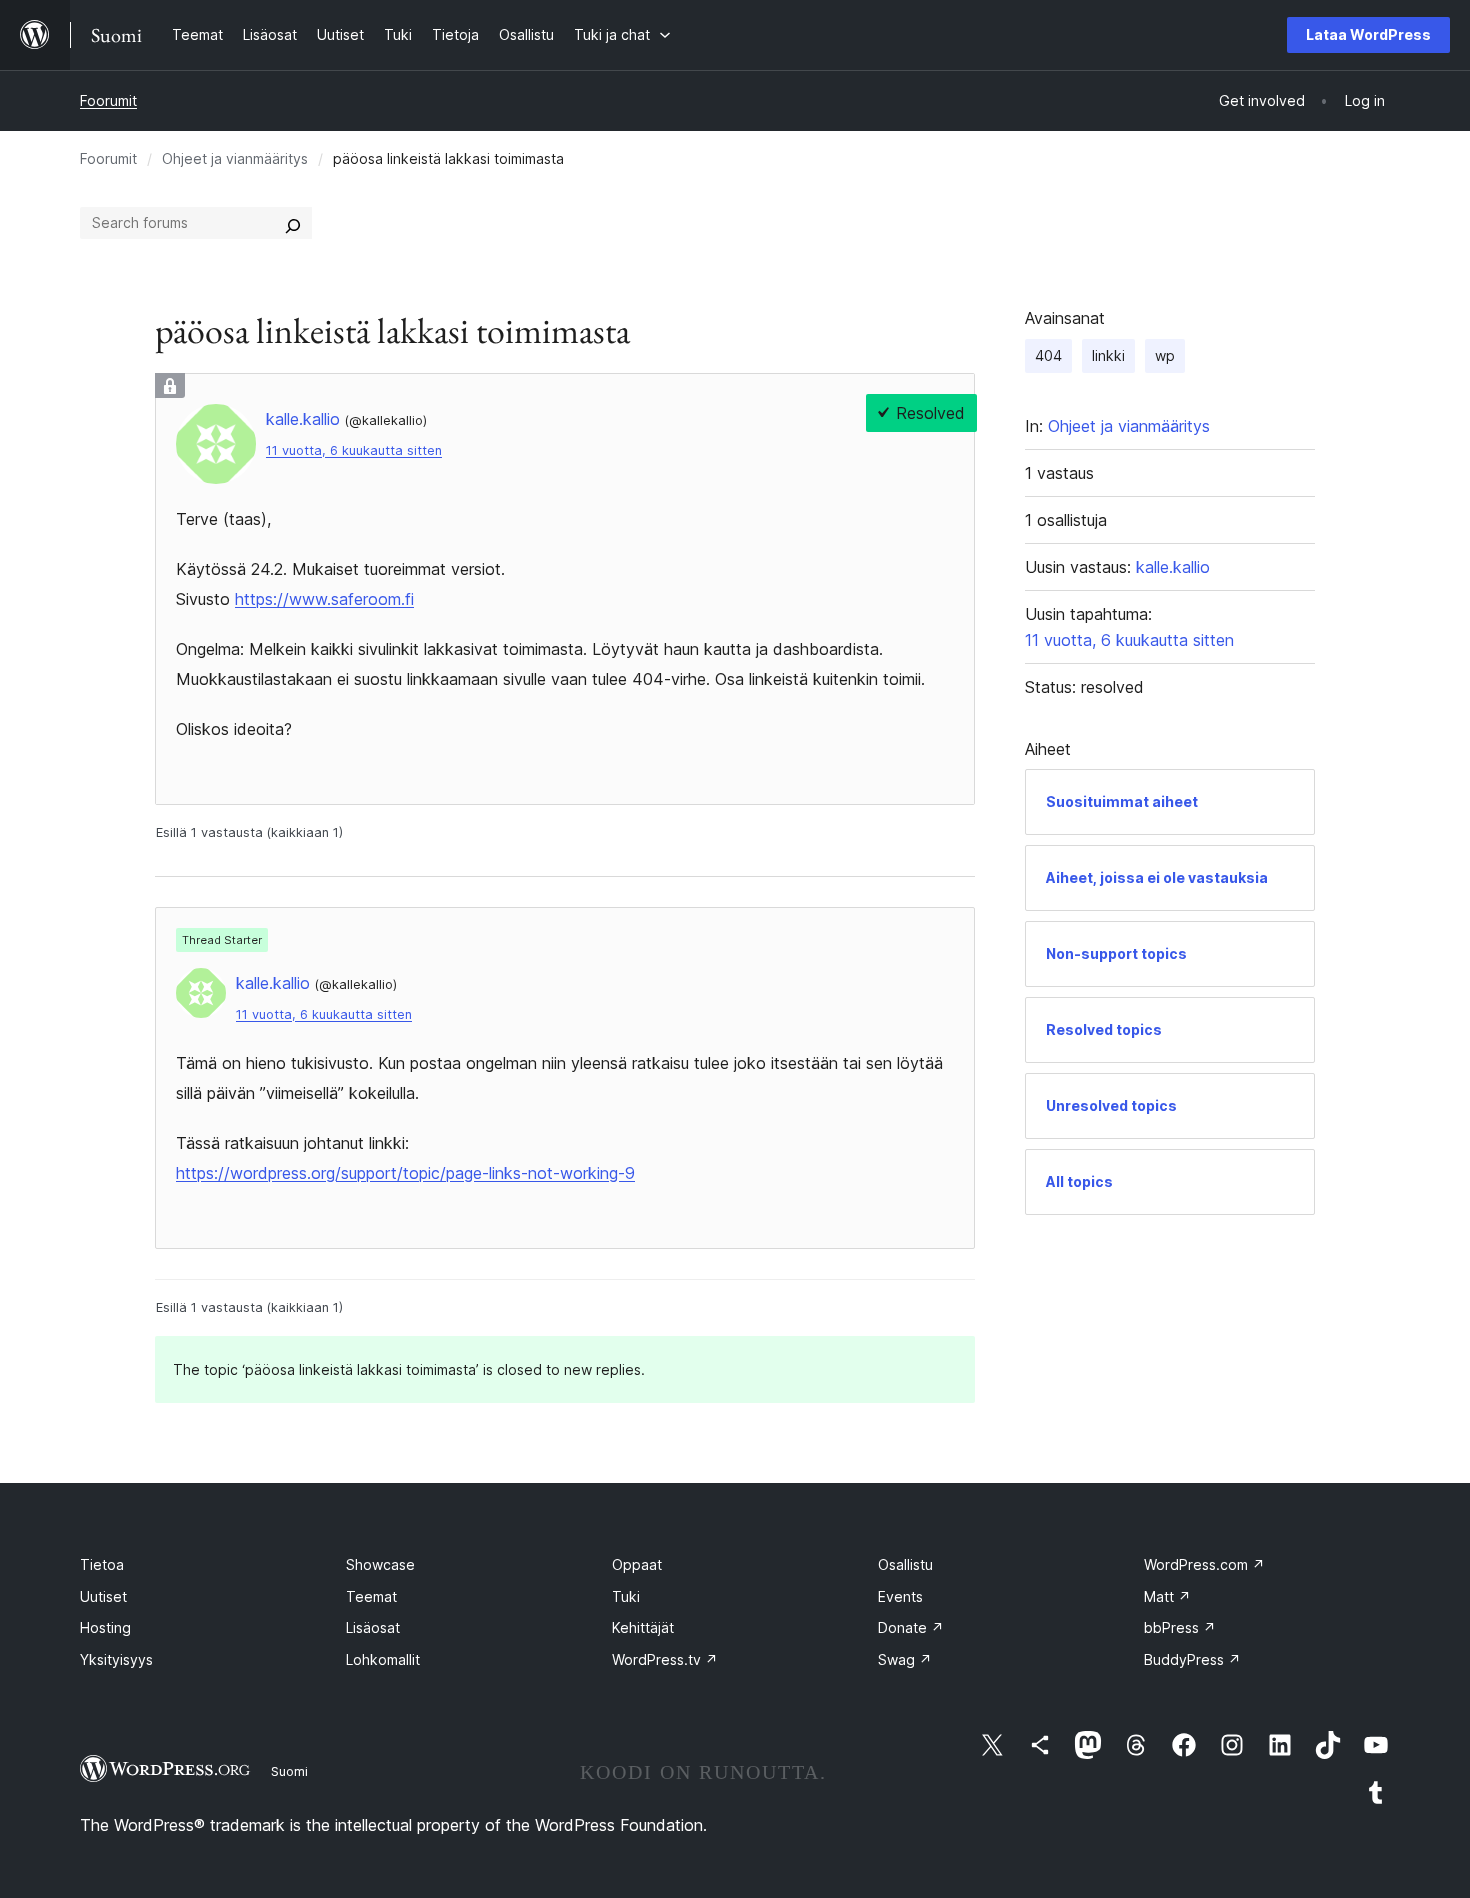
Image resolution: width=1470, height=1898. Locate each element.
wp (1165, 355)
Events (900, 1596)
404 (1048, 355)
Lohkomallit (383, 1659)
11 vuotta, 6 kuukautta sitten (354, 450)
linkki (1108, 355)
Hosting (105, 1627)
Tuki (626, 1596)
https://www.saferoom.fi (324, 599)
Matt (1167, 1596)
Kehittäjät (643, 1627)
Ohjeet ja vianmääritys (235, 158)
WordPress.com (1204, 1564)
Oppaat (637, 1564)
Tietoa (102, 1564)
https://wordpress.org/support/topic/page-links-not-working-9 (405, 1173)
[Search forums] (293, 223)
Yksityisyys (116, 1659)
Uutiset (103, 1596)
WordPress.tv (665, 1659)
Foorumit (108, 100)
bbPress (1180, 1627)
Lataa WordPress (1368, 34)
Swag (905, 1659)
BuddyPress (1192, 1659)
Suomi (289, 1771)
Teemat (371, 1596)
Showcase (380, 1564)
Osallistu (905, 1564)
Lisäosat (373, 1627)
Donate (911, 1627)
